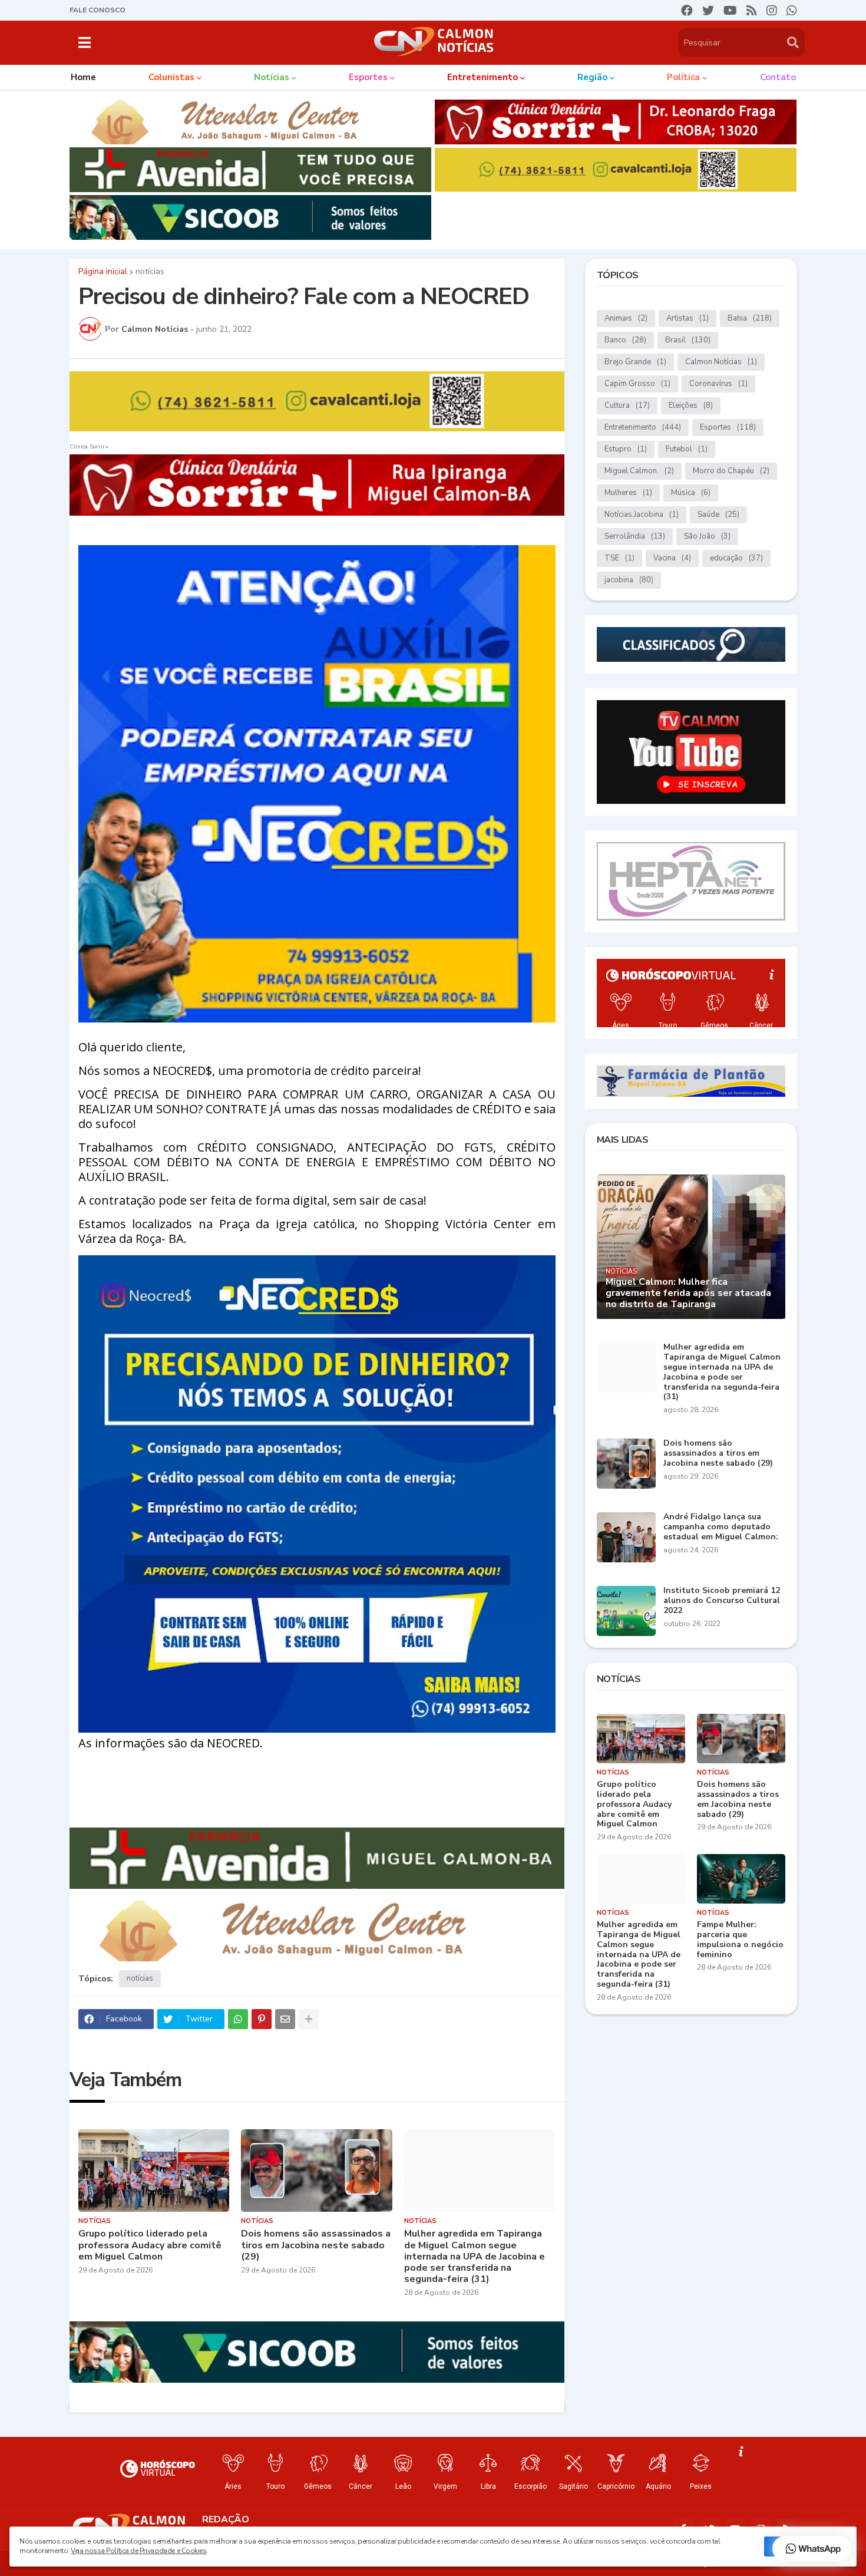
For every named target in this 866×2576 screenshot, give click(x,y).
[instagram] (772, 11)
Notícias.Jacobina (642, 514)
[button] (85, 42)
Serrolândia (635, 536)
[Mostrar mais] (309, 2019)
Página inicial (103, 272)
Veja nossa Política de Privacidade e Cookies (138, 2551)
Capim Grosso (637, 384)
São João (707, 536)
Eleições (691, 405)
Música (691, 493)
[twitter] (708, 11)
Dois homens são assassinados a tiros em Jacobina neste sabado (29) (316, 2245)
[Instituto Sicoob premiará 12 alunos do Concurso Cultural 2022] (626, 1611)
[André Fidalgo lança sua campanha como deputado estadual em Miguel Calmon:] (626, 1537)
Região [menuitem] (592, 77)
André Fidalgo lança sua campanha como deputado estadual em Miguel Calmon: (721, 1527)
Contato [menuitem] (778, 77)
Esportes (728, 427)
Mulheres (628, 493)
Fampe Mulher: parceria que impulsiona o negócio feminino (740, 1940)
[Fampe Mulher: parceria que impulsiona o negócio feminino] (741, 1879)
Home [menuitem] (83, 77)
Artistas (687, 318)
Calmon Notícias (721, 362)
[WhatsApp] (238, 2019)
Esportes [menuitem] (368, 77)
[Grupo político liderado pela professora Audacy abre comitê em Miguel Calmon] (154, 2171)
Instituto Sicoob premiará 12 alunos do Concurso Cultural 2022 (722, 1601)
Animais (626, 318)
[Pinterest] (262, 2019)
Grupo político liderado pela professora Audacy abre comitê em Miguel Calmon (150, 2245)
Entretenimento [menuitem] (482, 77)
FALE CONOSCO (97, 10)
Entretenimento (643, 427)
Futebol (687, 449)
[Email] (285, 2019)
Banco (625, 340)
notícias (150, 272)
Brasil (688, 340)
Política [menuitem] (683, 77)
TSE (619, 558)
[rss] (752, 11)
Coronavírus (718, 384)
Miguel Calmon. (639, 471)
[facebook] (687, 11)
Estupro (626, 449)
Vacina (672, 558)
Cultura (627, 405)
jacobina (629, 580)
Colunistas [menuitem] (171, 77)
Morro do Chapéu (731, 471)
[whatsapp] (792, 11)
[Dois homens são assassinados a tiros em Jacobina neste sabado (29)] (317, 2171)
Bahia (750, 318)
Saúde (718, 514)
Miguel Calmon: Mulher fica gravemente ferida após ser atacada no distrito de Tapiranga (688, 1294)
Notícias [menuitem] (272, 77)
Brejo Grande (635, 362)
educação (736, 558)
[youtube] (730, 11)
